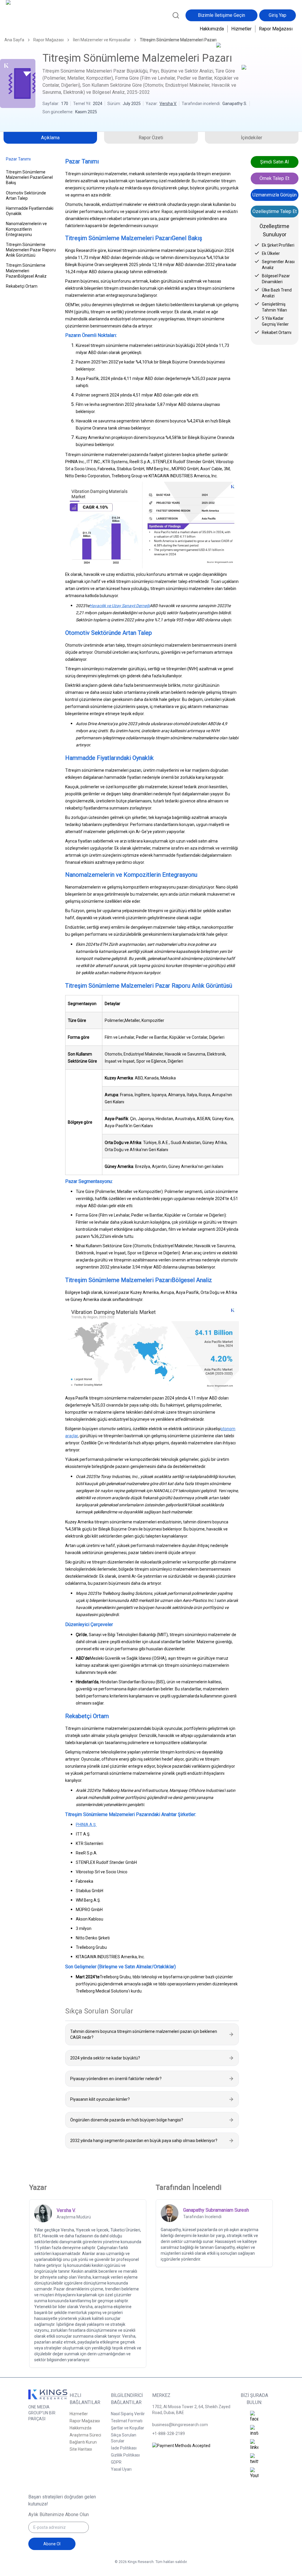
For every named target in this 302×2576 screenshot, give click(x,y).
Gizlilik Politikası (125, 2455)
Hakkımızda (212, 29)
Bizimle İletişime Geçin (221, 15)
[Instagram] (254, 2431)
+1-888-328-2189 (169, 2434)
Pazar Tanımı (18, 159)
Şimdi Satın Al (274, 162)
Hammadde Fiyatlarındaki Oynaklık (30, 211)
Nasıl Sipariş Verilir (128, 2414)
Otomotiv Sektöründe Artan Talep (26, 196)
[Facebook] (254, 2417)
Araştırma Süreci (85, 2435)
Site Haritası (81, 2449)
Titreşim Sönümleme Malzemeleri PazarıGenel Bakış (29, 177)
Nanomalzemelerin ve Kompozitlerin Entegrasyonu (26, 229)
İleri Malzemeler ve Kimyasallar (102, 40)
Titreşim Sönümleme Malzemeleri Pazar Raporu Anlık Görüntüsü (31, 250)
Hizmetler (241, 29)
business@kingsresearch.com (180, 2425)
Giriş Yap (278, 15)
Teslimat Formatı (127, 2421)
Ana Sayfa (14, 40)
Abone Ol (52, 2544)
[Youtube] (254, 2473)
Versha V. (168, 104)
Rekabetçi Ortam (22, 286)
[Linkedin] (254, 2445)
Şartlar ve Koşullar (128, 2428)
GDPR (116, 2462)
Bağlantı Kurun (83, 2442)
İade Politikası (124, 2448)
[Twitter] (254, 2459)
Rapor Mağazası (276, 29)
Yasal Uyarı (121, 2469)
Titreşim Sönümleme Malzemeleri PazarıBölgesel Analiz (26, 271)
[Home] (25, 19)
